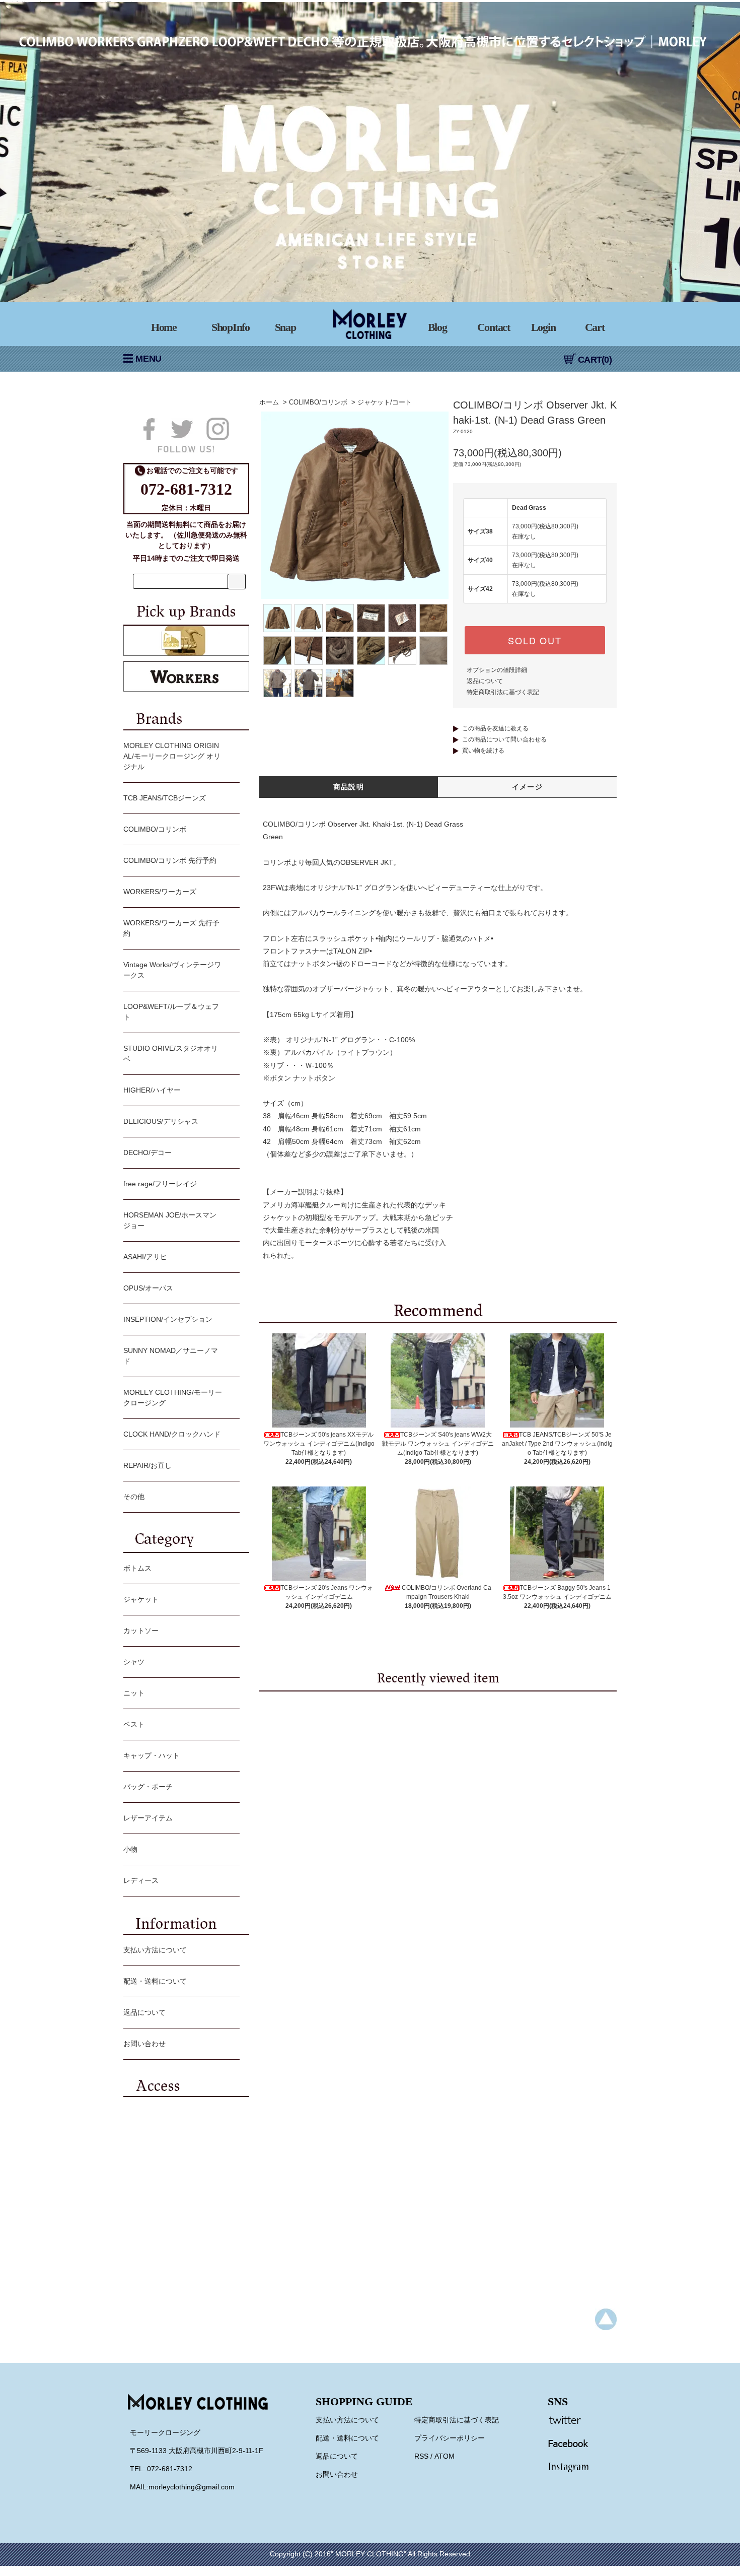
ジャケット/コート (385, 402)
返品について (485, 681)
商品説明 (349, 787)
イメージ (528, 787)
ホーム (269, 402)
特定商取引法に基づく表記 (503, 692)
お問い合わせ (144, 2044)
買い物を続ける (483, 751)
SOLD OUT (535, 640)
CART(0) (595, 360)
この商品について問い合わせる (504, 739)
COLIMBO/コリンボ (318, 402)
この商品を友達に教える (495, 728)
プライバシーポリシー (450, 2438)
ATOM (445, 2456)
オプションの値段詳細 (497, 670)
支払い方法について (155, 1950)
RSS (421, 2456)
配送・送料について (155, 1981)
